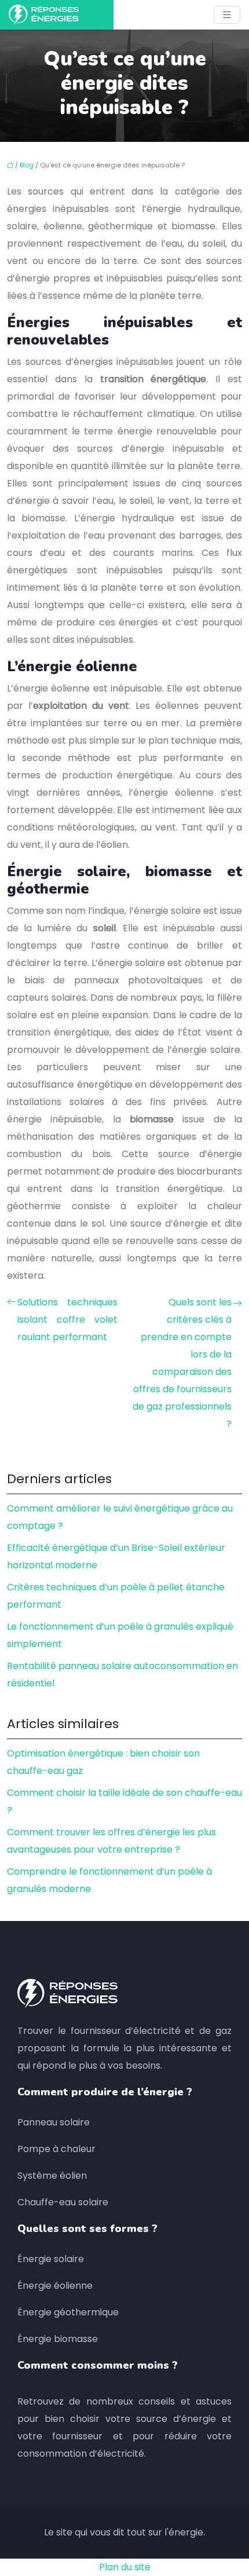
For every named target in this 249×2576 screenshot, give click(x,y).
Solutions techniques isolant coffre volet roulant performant (67, 1320)
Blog (27, 165)
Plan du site (125, 2567)
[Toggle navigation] (227, 15)
